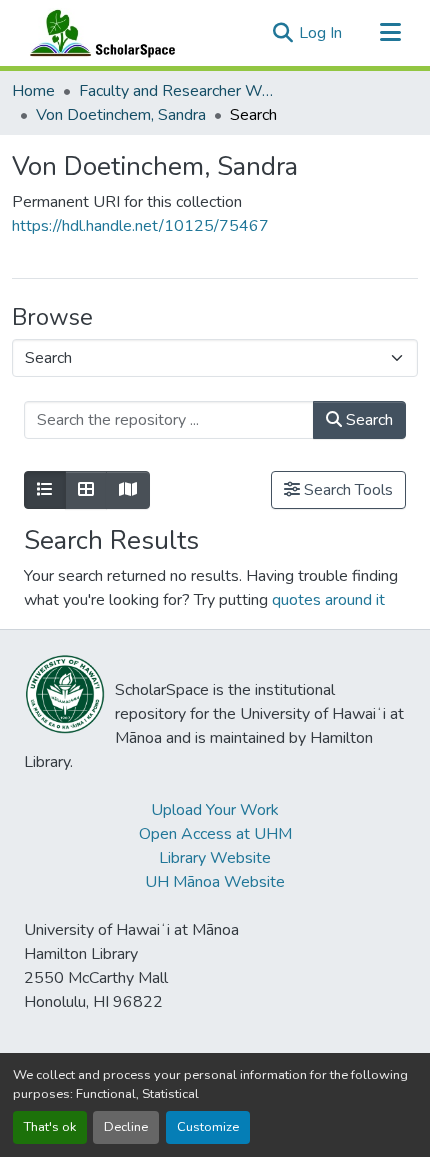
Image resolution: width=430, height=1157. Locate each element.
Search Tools (346, 490)
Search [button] (367, 420)
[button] (98, 33)
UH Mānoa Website (215, 882)
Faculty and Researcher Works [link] (179, 91)
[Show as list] (45, 490)
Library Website (215, 858)
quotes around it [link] (328, 600)
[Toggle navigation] (390, 33)
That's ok (50, 1127)
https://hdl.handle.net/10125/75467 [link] (140, 226)
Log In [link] (320, 33)
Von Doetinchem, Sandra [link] (121, 115)
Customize (208, 1127)
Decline (126, 1127)
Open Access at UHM (215, 834)
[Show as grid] (86, 490)
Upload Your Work (215, 810)
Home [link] (33, 91)
